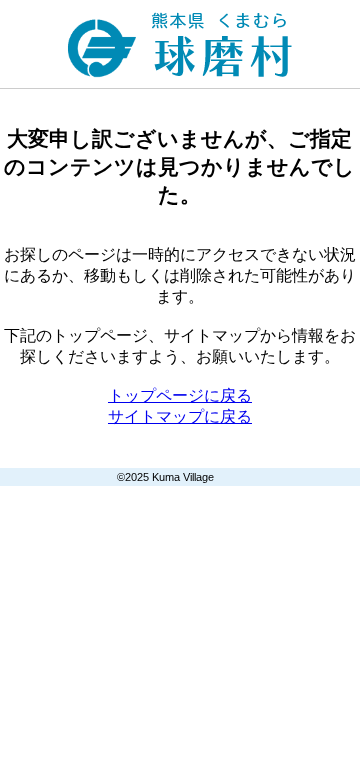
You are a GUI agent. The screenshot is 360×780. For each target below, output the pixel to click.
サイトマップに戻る (180, 416)
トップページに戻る (180, 395)
